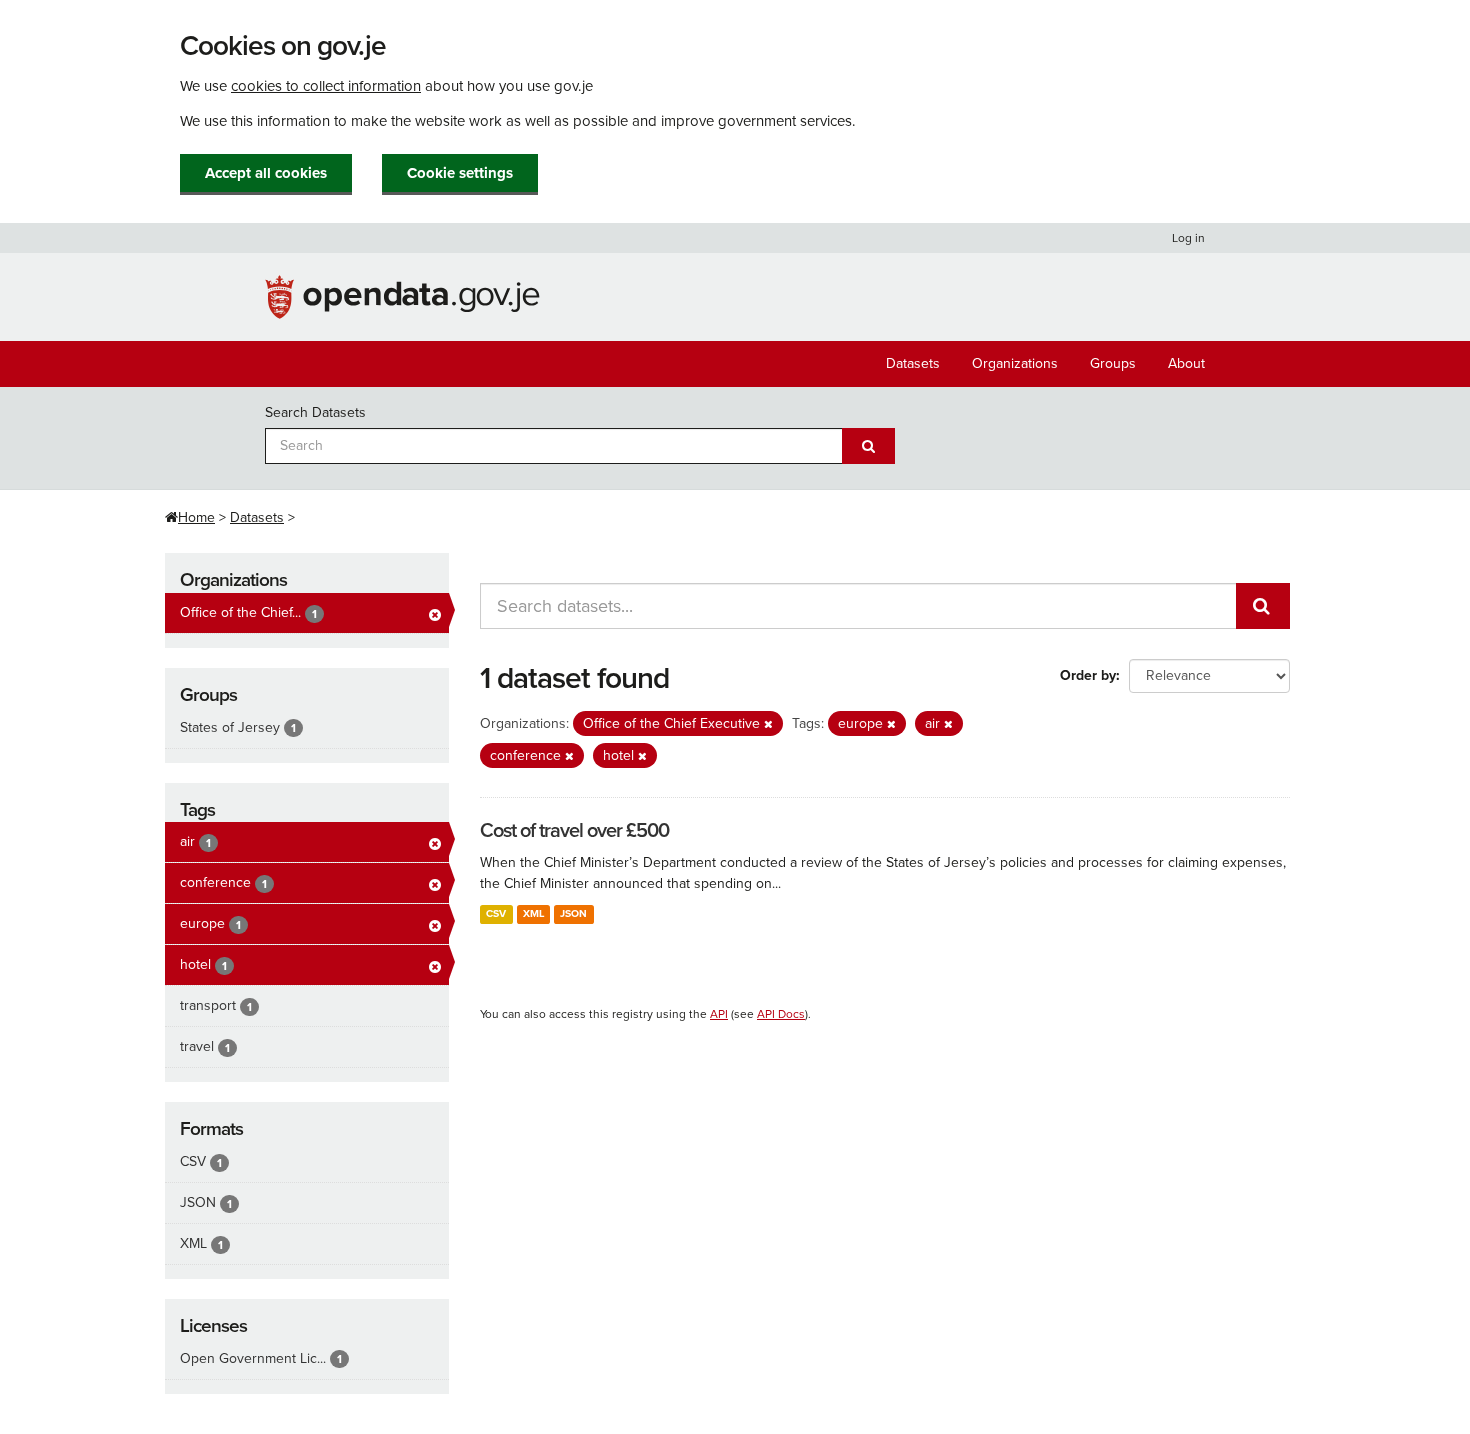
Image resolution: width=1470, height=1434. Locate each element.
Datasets (913, 363)
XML (533, 913)
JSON (573, 913)
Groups (1113, 363)
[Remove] (768, 724)
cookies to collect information (326, 86)
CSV (496, 913)
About (1186, 363)
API (719, 1014)
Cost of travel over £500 (574, 831)
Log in (1188, 238)
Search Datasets (315, 412)
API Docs (781, 1014)
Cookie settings (460, 173)
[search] (1263, 606)
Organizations (1015, 363)
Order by (1088, 675)
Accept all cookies (266, 173)
